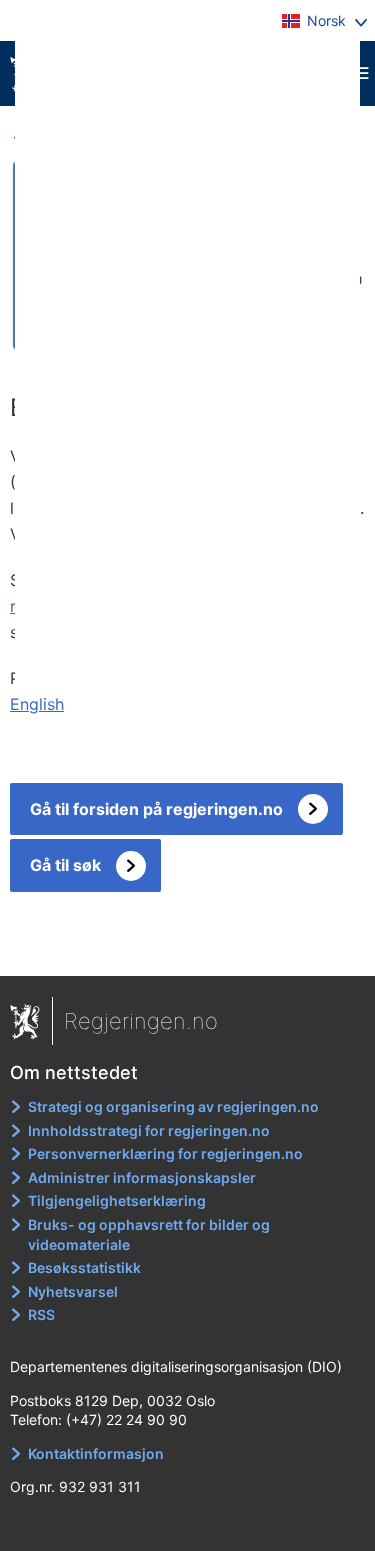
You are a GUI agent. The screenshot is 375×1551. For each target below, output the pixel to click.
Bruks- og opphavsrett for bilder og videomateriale (149, 1234)
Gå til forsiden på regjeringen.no (156, 809)
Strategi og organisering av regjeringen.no (173, 1106)
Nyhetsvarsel (73, 1291)
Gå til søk (65, 865)
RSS (41, 1314)
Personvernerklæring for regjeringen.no (165, 1153)
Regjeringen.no (141, 1021)
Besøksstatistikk (84, 1267)
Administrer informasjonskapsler (142, 1177)
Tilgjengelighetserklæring (117, 1200)
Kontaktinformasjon (96, 1453)
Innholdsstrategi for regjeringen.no (149, 1130)
